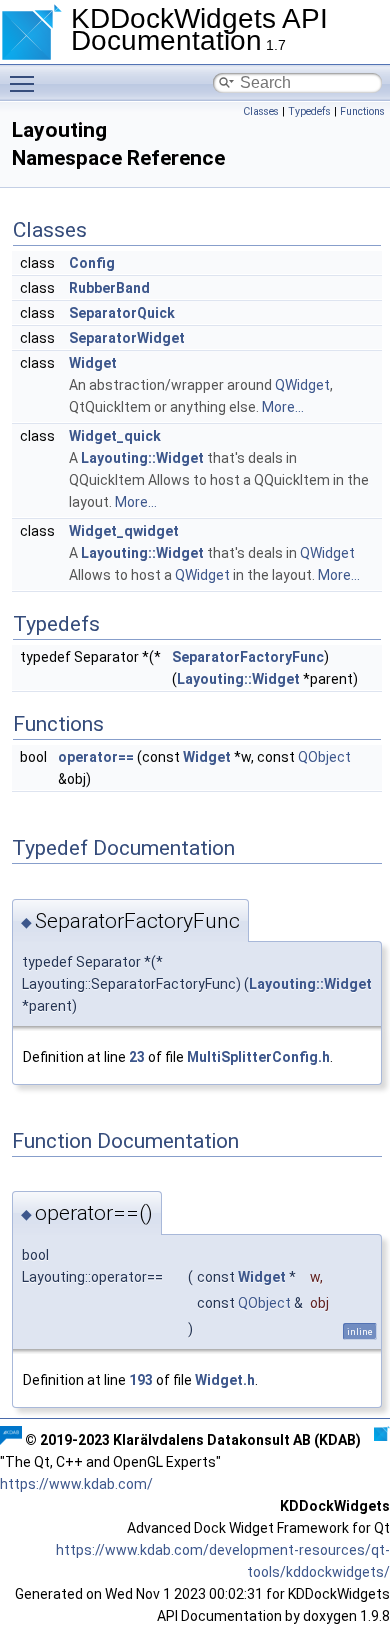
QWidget (302, 385)
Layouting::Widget (142, 458)
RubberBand (109, 288)
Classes (261, 111)
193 (141, 1380)
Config (92, 263)
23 (137, 1057)
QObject (324, 757)
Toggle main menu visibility (26, 83)
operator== (96, 757)
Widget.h (225, 1380)
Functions (362, 111)
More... (283, 407)
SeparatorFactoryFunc (248, 657)
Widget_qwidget (124, 531)
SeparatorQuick (122, 313)
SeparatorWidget (127, 338)
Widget (93, 363)
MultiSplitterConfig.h (258, 1057)
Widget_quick (115, 436)
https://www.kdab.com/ (76, 1484)
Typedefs (309, 111)
